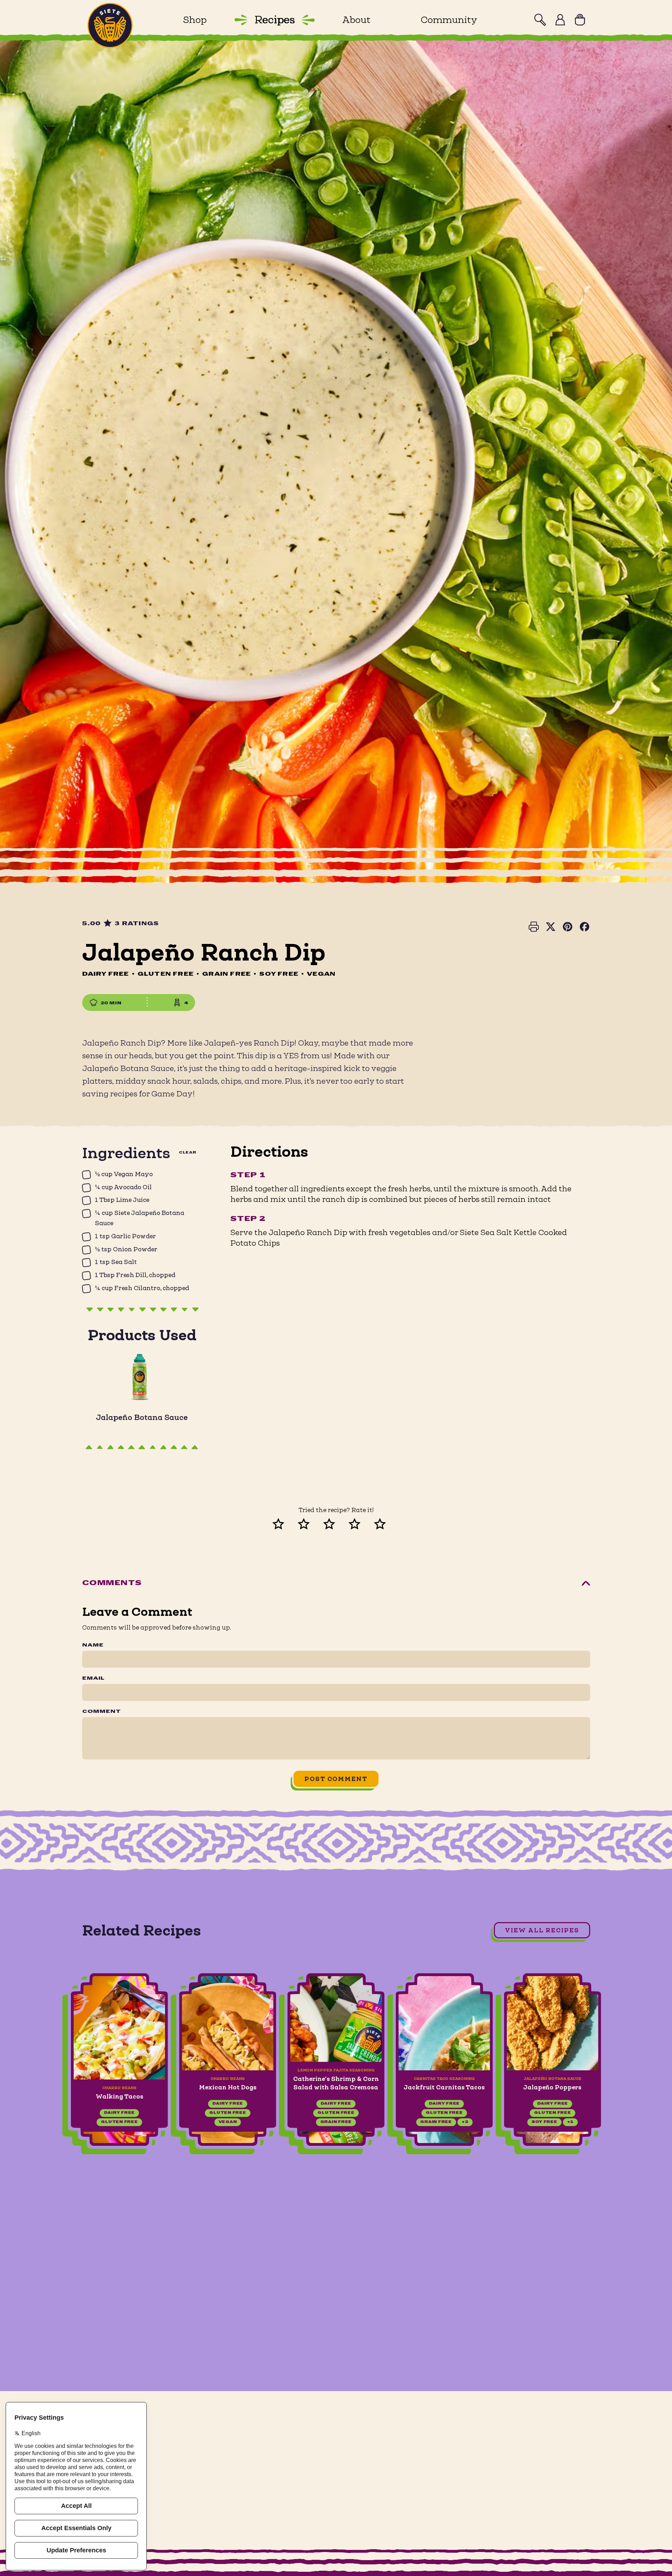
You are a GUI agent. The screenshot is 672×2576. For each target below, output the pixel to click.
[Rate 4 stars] (362, 1523)
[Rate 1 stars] (285, 1523)
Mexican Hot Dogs (228, 2087)
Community (449, 20)
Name (93, 1645)
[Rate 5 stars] (387, 1523)
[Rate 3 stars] (336, 1523)
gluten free (119, 2122)
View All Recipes (542, 1930)
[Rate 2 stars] (311, 1523)
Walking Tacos (119, 2096)
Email (93, 1679)
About (356, 20)
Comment (102, 1712)
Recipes (274, 20)
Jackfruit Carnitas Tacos (444, 2087)
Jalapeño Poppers (553, 2087)
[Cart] (580, 20)
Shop (195, 20)
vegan (228, 2122)
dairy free (119, 2113)
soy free (544, 2122)
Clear (188, 1153)
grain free (336, 2122)
